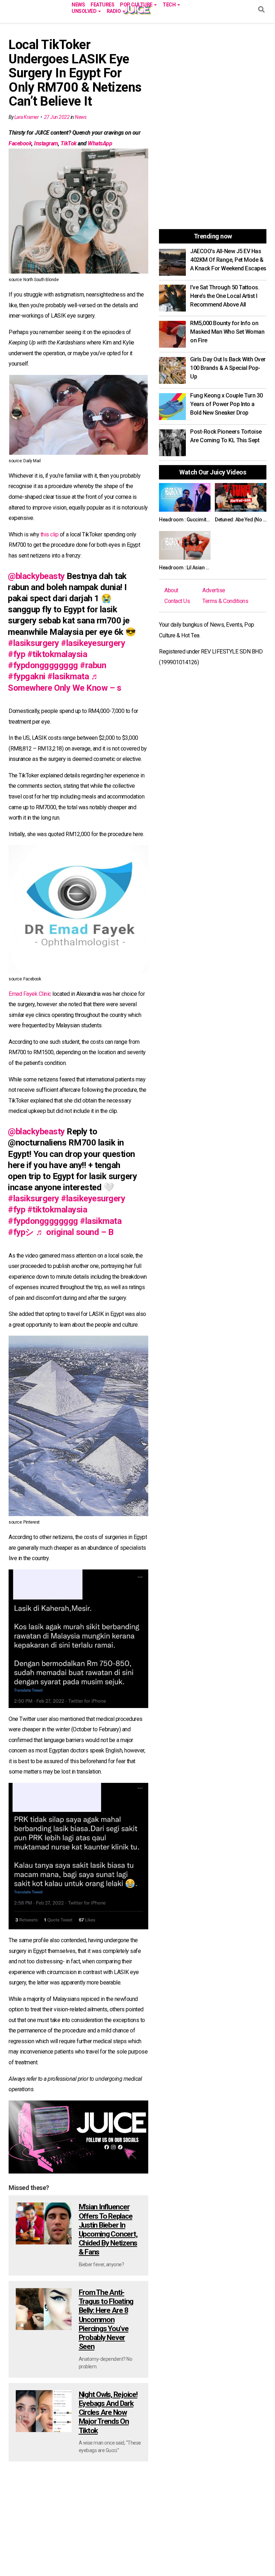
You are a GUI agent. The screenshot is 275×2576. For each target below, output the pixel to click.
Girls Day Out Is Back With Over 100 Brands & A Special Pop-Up (228, 368)
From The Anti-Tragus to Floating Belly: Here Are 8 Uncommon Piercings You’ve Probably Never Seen (106, 2319)
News (78, 4)
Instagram (46, 143)
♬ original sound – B (74, 1232)
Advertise (214, 590)
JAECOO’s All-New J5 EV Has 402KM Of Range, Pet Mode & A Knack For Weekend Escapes (228, 260)
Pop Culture (137, 4)
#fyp (16, 654)
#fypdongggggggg (43, 665)
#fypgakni (27, 676)
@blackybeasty (36, 576)
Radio (114, 11)
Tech (170, 4)
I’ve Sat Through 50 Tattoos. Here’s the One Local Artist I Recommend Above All (225, 296)
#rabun (93, 665)
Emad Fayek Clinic (30, 994)
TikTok (69, 143)
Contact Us (177, 601)
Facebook (20, 143)
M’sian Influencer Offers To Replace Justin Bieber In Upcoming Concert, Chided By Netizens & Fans (108, 2229)
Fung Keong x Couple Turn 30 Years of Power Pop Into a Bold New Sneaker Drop (226, 404)
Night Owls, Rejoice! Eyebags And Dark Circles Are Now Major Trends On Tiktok (108, 2413)
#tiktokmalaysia (57, 654)
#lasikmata (68, 676)
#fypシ (21, 1232)
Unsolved (85, 11)
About (171, 590)
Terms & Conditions (225, 601)
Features (102, 4)
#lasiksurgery (33, 643)
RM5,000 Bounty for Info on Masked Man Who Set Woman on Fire (227, 332)
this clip (50, 534)
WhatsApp (100, 143)
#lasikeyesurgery (93, 643)
